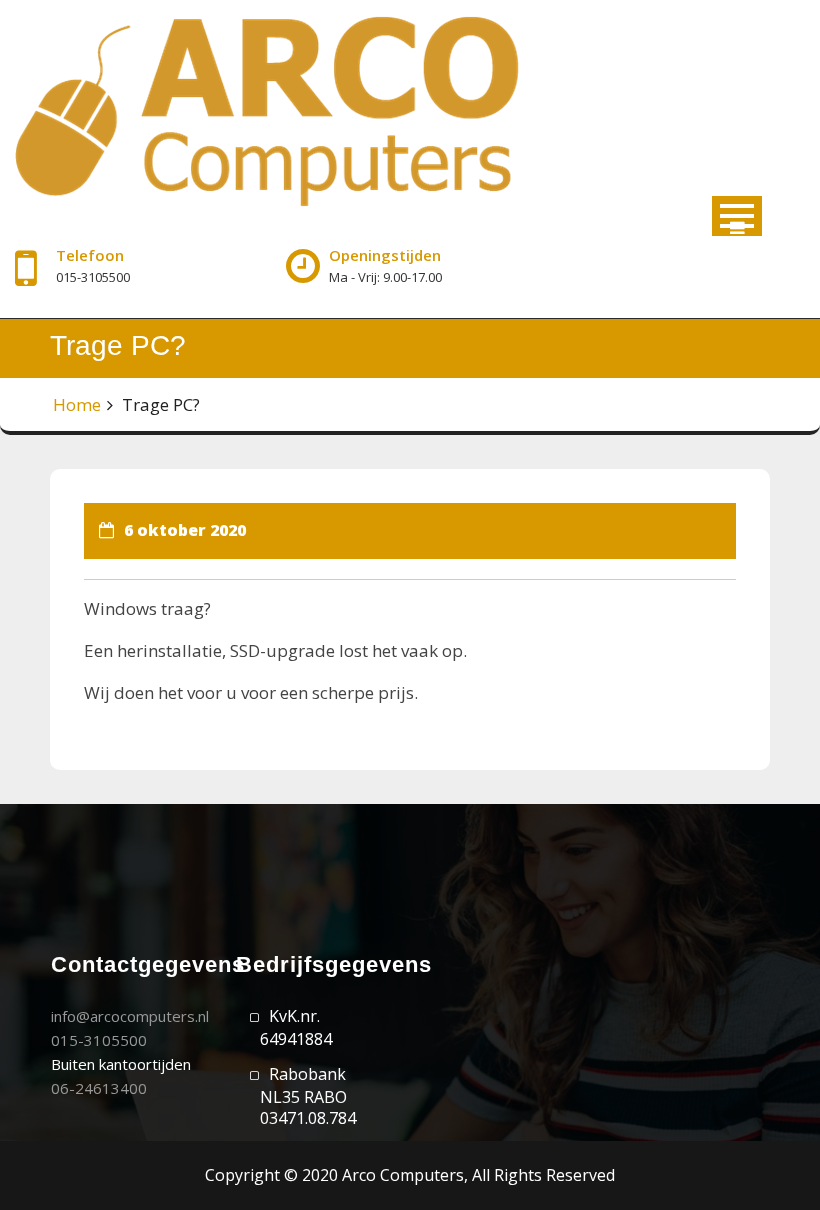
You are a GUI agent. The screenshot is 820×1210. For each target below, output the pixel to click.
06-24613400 (99, 1088)
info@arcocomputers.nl (130, 1016)
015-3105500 (99, 1040)
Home (77, 404)
